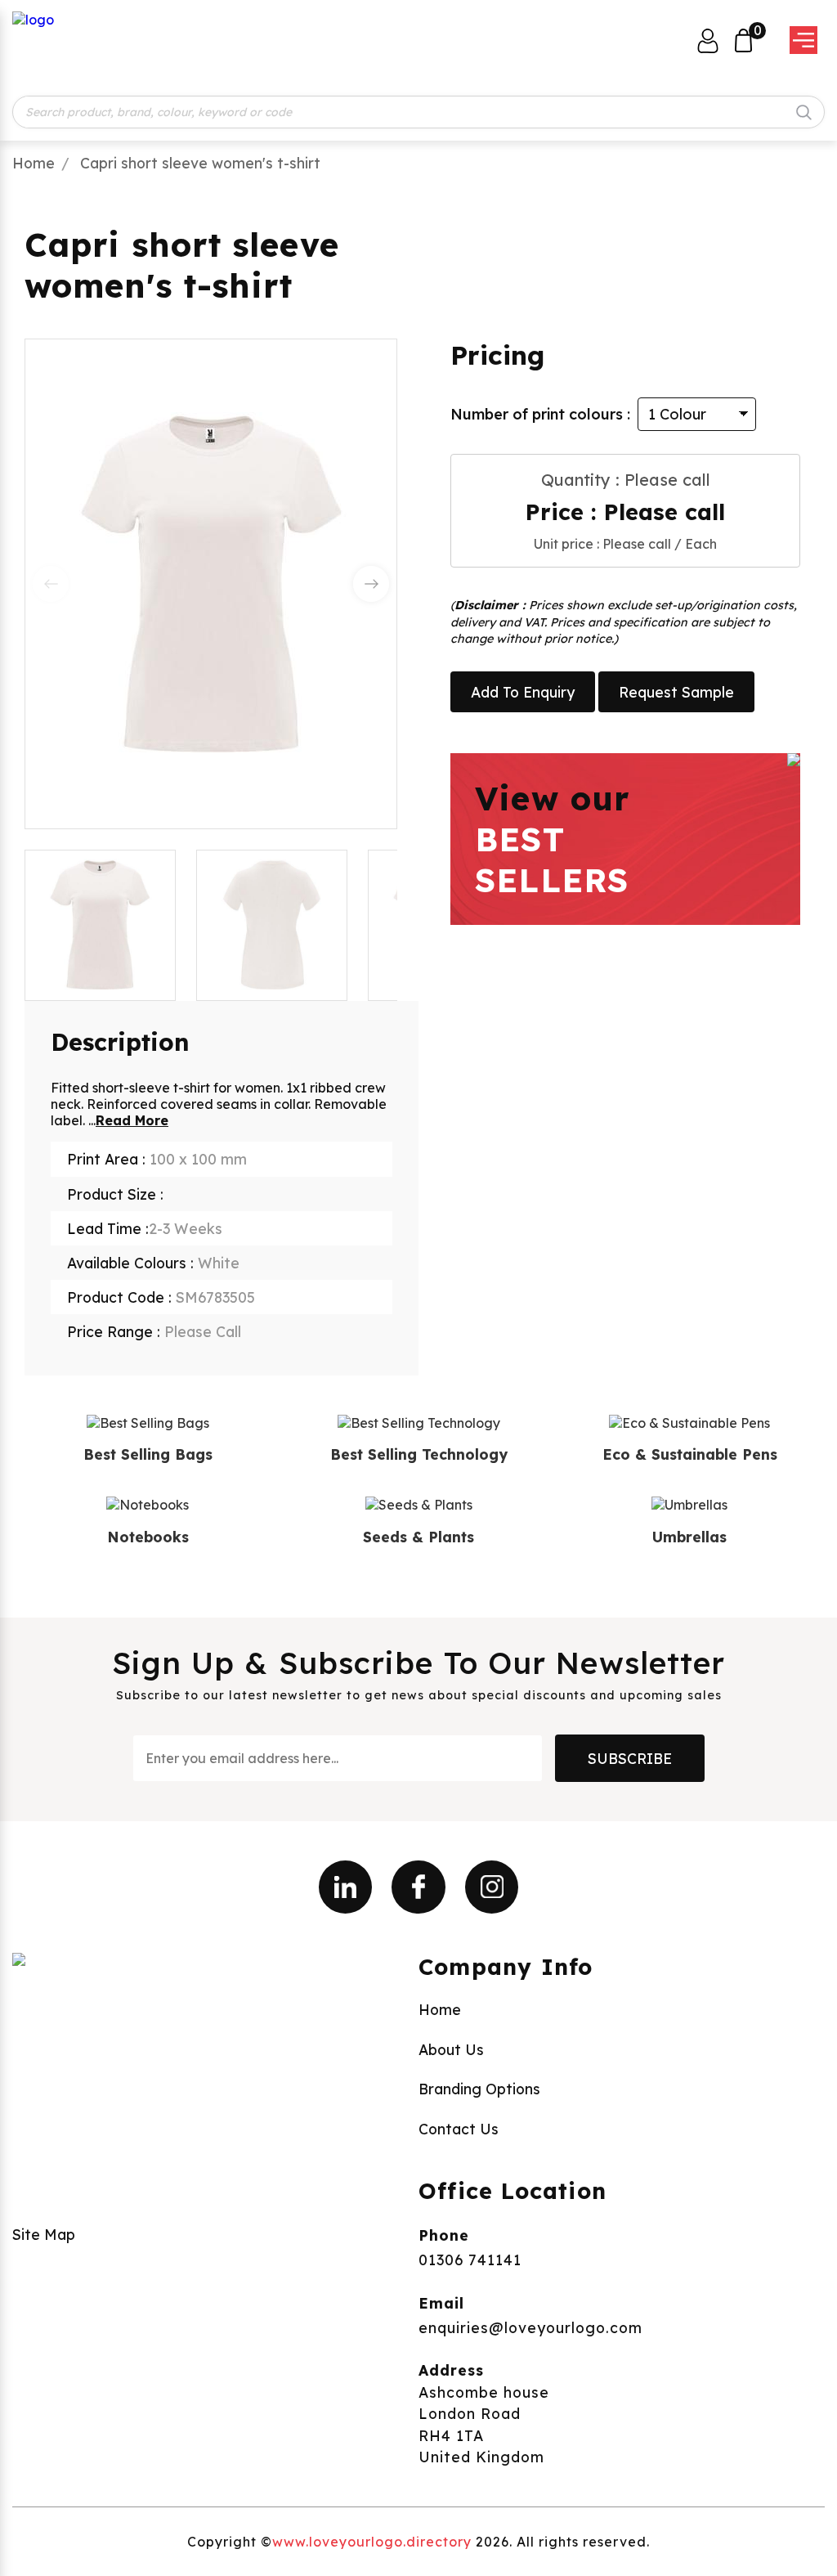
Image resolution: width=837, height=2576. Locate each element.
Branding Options (479, 2089)
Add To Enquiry (523, 692)
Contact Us (459, 2129)
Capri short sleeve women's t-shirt (200, 163)
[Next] (371, 584)
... (128, 1120)
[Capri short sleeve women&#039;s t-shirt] (272, 925)
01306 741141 (470, 2260)
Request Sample (676, 692)
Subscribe (630, 1758)
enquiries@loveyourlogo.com (530, 2327)
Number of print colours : (540, 414)
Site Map (44, 2234)
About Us (451, 2049)
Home (34, 163)
